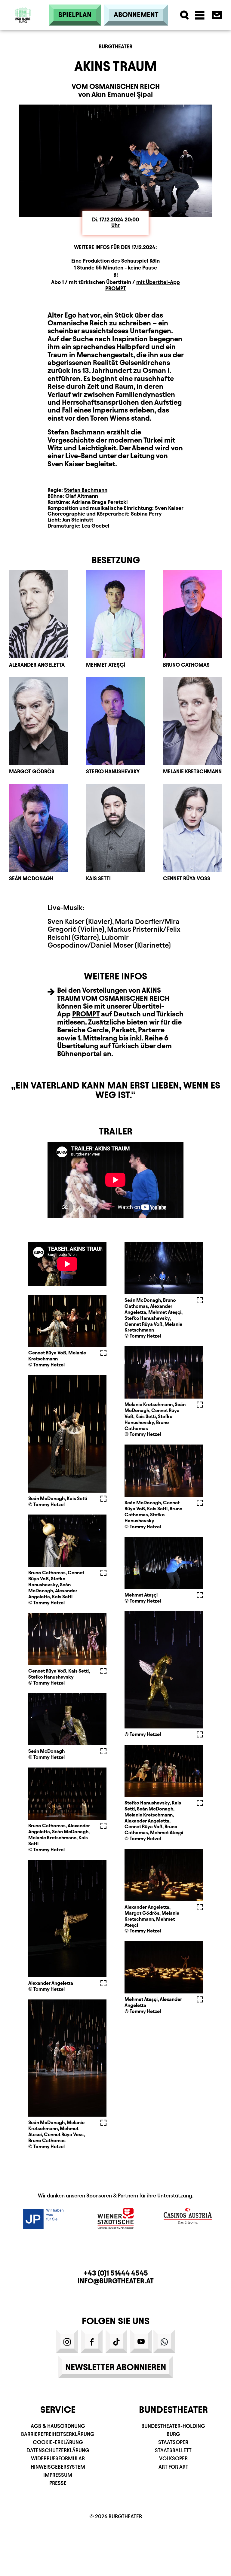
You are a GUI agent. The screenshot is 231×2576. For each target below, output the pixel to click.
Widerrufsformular (58, 2458)
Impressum (58, 2475)
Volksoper (173, 2458)
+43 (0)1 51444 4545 (116, 2273)
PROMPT (86, 1014)
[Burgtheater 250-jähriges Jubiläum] (23, 30)
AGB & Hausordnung (58, 2426)
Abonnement (136, 15)
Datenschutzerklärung (58, 2450)
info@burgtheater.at (116, 2281)
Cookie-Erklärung (58, 2442)
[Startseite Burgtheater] (23, 15)
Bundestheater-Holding (173, 2426)
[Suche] (185, 15)
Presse (58, 2483)
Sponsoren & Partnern (112, 2195)
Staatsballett (173, 2450)
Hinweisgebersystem (58, 2467)
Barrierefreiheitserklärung (58, 2434)
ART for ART (173, 2467)
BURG (173, 2434)
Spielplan (75, 15)
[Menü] (200, 15)
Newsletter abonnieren (116, 2367)
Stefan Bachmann (86, 490)
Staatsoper (173, 2442)
